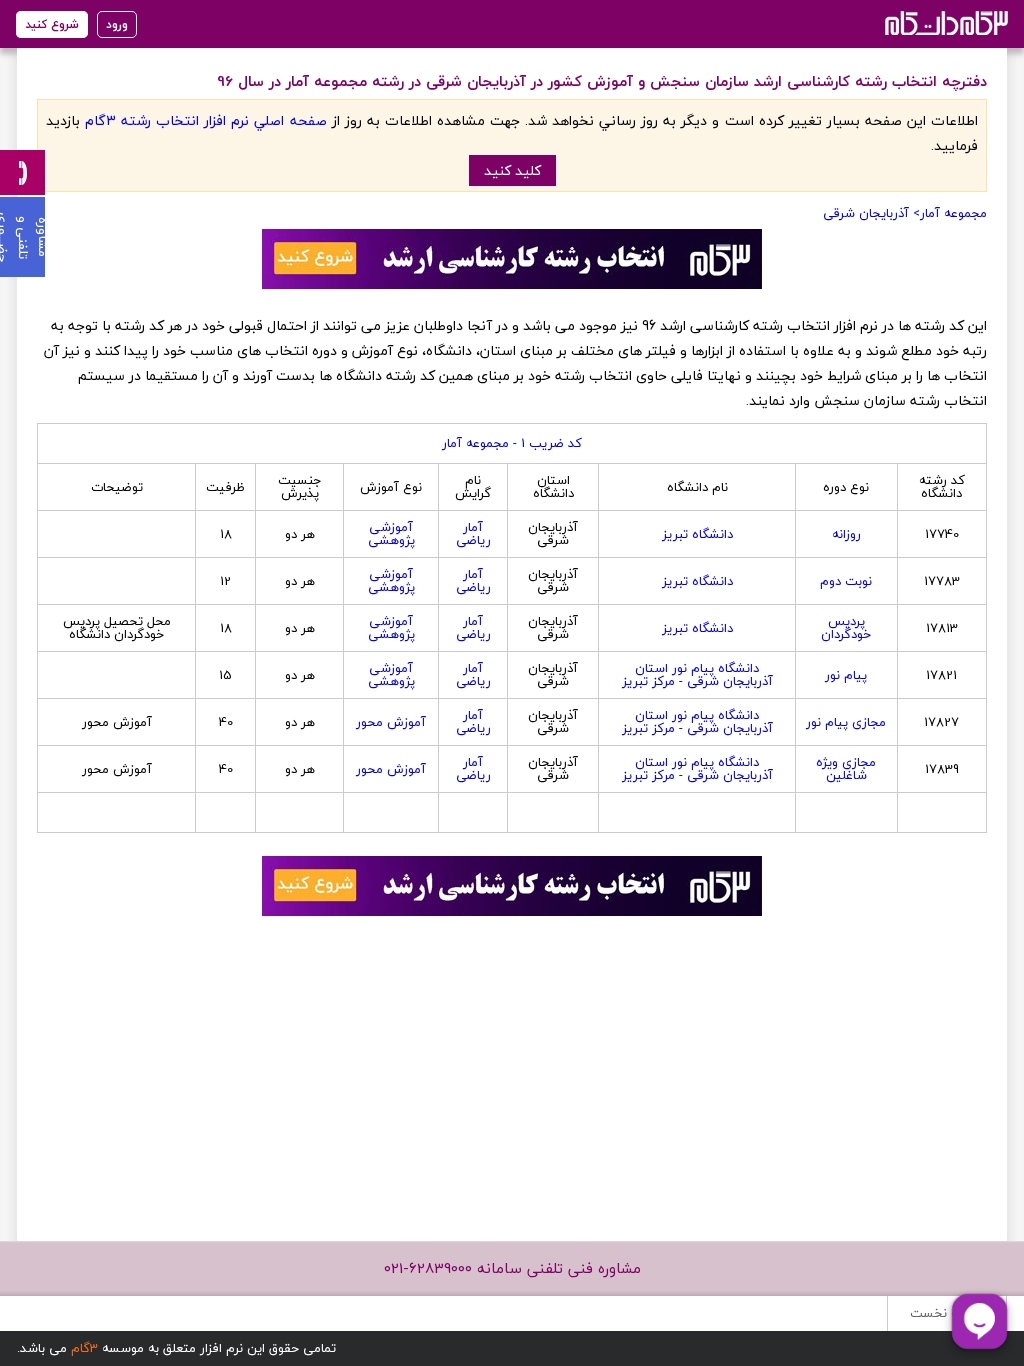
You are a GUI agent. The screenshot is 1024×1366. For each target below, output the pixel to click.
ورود (117, 24)
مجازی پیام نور (846, 722)
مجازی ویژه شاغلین (846, 768)
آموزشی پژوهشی (391, 533)
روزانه (846, 534)
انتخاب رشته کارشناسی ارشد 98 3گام (944, 22)
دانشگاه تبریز (697, 534)
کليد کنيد (512, 170)
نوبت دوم (846, 581)
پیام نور (846, 675)
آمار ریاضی (473, 533)
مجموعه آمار (953, 213)
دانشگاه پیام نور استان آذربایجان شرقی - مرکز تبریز (697, 674)
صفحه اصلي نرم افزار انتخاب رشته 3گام (205, 120)
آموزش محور (391, 722)
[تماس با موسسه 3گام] (22, 172)
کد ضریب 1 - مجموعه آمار (512, 443)
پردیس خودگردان (846, 627)
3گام (84, 1348)
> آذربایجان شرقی (871, 213)
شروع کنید (52, 24)
